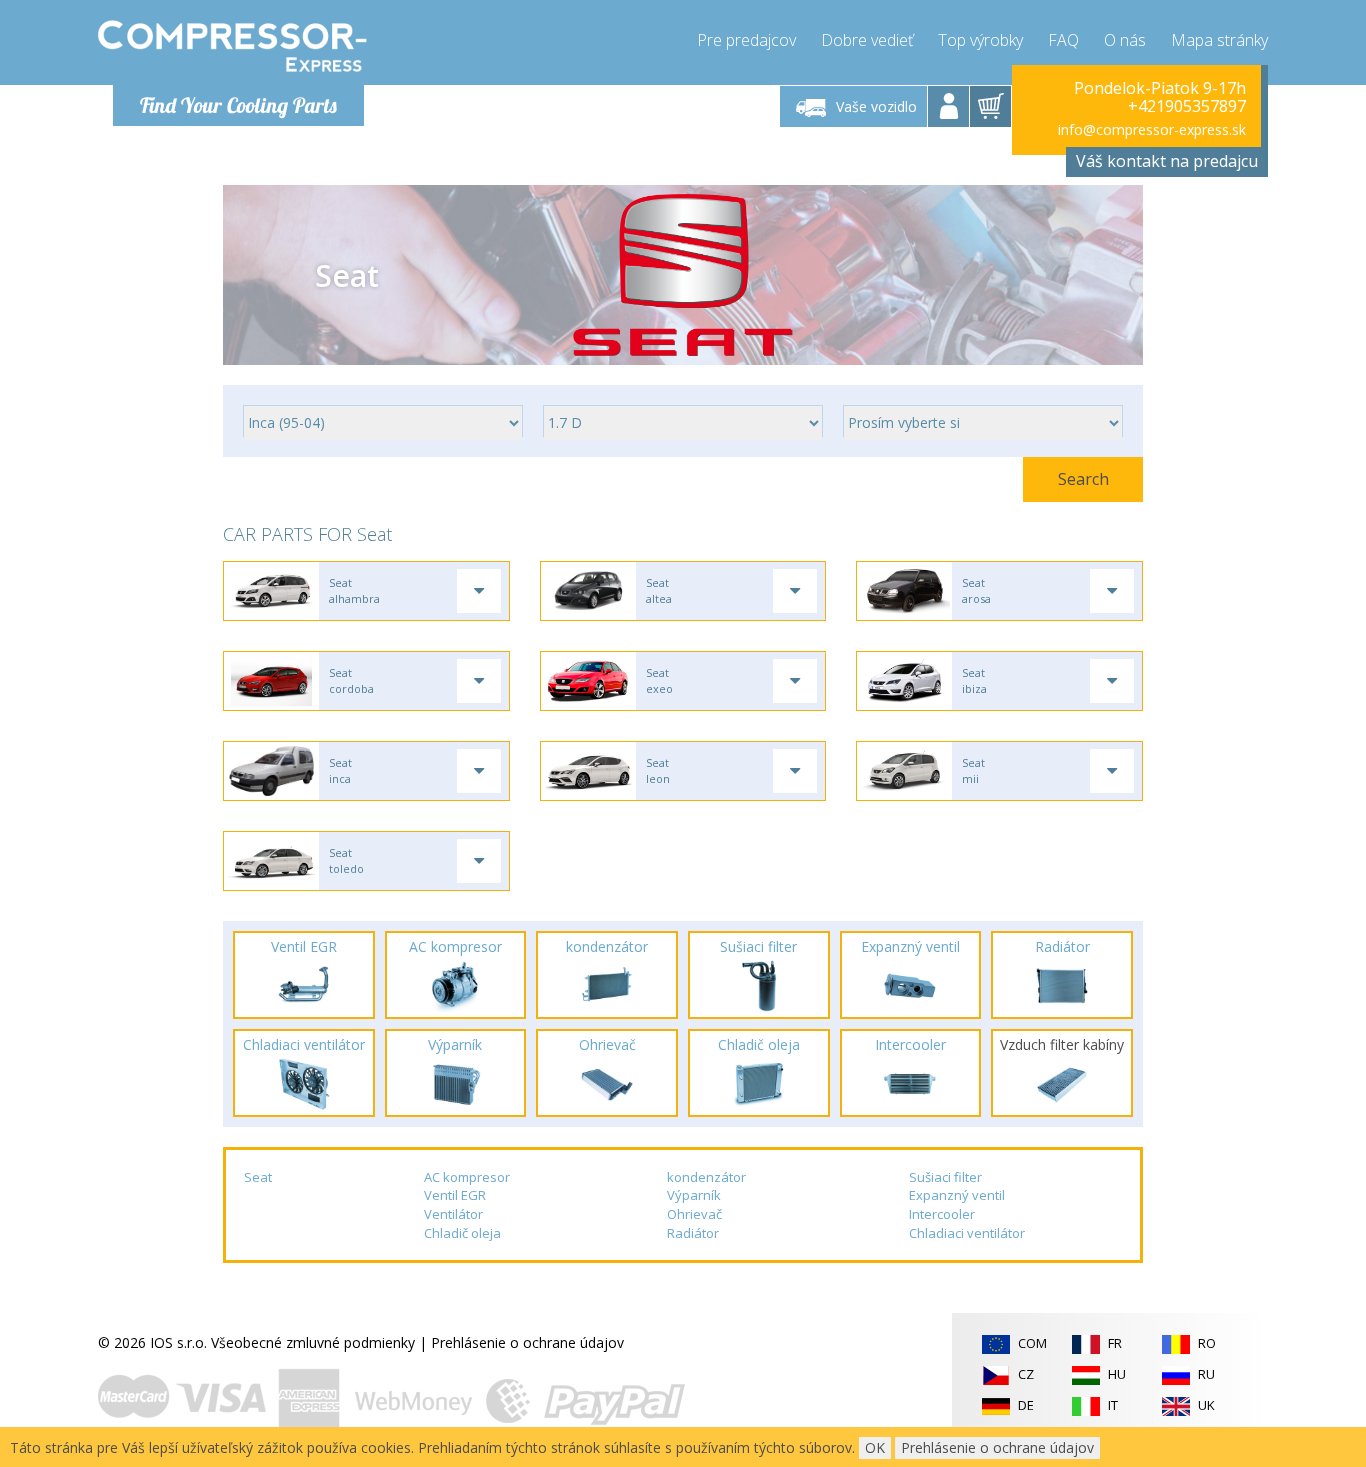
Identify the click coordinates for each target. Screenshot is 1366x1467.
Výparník (694, 1195)
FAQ (1063, 40)
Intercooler (942, 1214)
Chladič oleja (462, 1233)
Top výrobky (980, 40)
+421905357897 (1187, 106)
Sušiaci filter (945, 1177)
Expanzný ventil (957, 1195)
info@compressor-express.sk (1152, 129)
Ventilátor (453, 1214)
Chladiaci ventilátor (967, 1233)
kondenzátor (706, 1177)
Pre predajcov (746, 40)
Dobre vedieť (867, 40)
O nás (1125, 40)
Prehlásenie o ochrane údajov (527, 1342)
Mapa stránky (1219, 40)
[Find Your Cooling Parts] (232, 46)
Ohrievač (694, 1214)
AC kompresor (467, 1177)
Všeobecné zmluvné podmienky (313, 1342)
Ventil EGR (455, 1195)
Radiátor (693, 1233)
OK (875, 1447)
